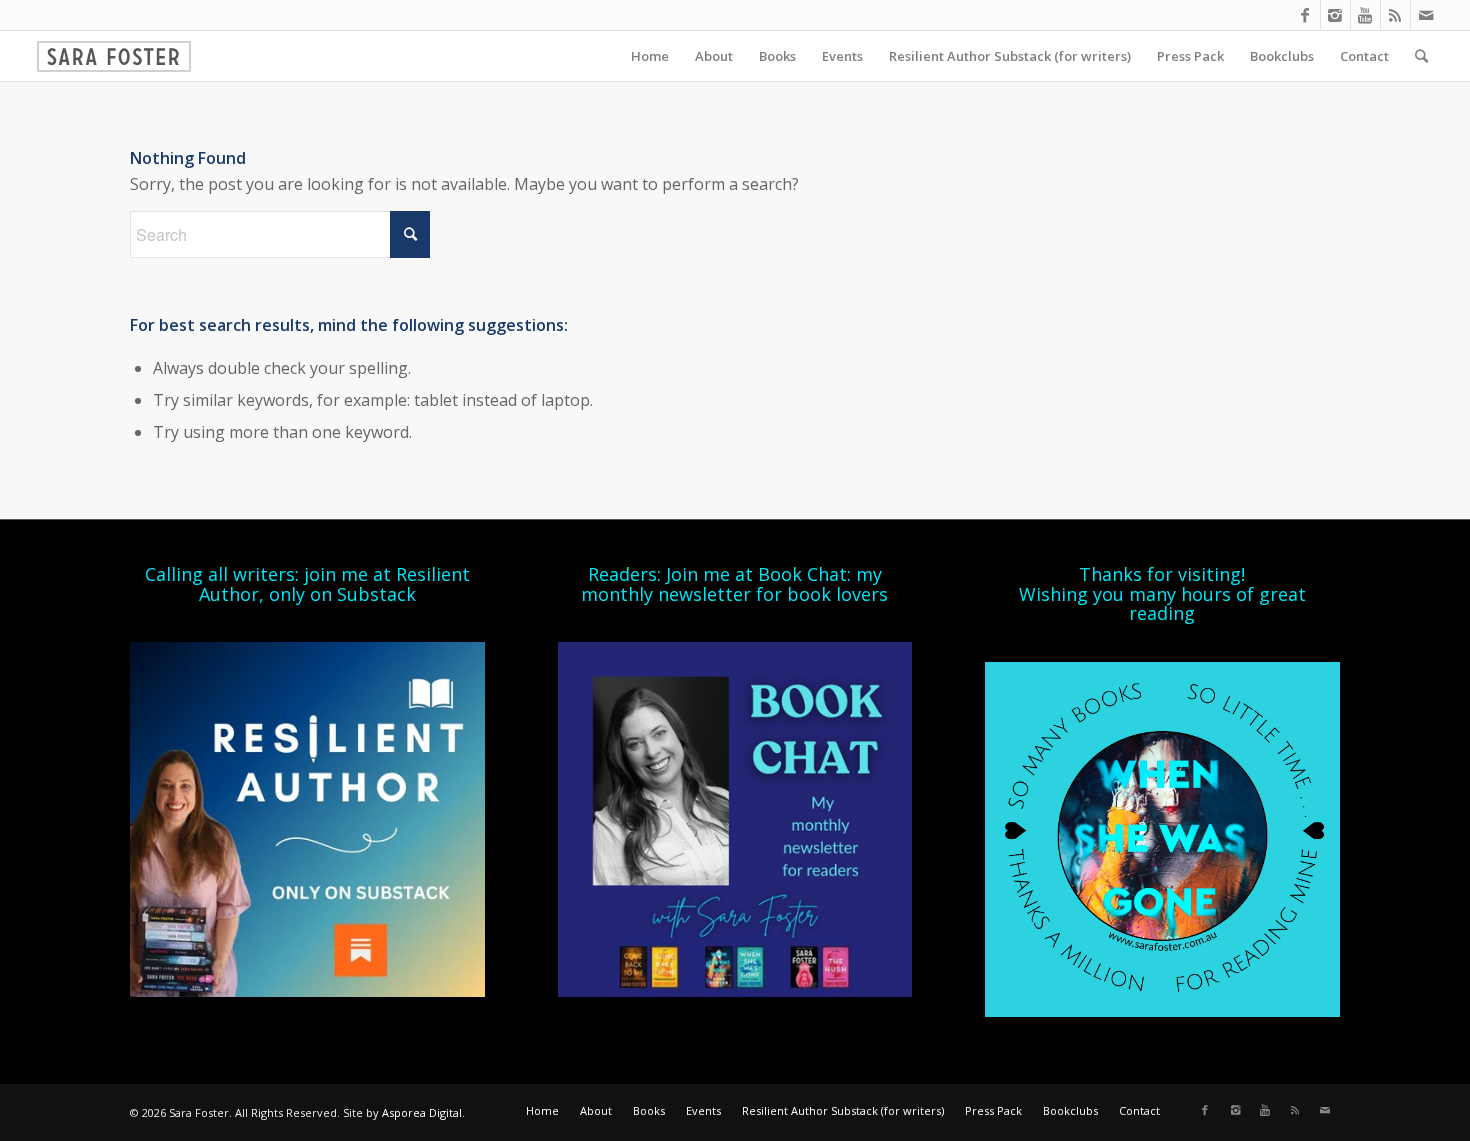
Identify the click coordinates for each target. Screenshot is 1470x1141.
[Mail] (1426, 15)
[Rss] (1395, 15)
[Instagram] (1335, 15)
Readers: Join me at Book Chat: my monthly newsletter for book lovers (734, 584)
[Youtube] (1365, 15)
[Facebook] (1305, 15)
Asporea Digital (422, 1112)
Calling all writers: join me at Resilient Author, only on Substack (307, 584)
